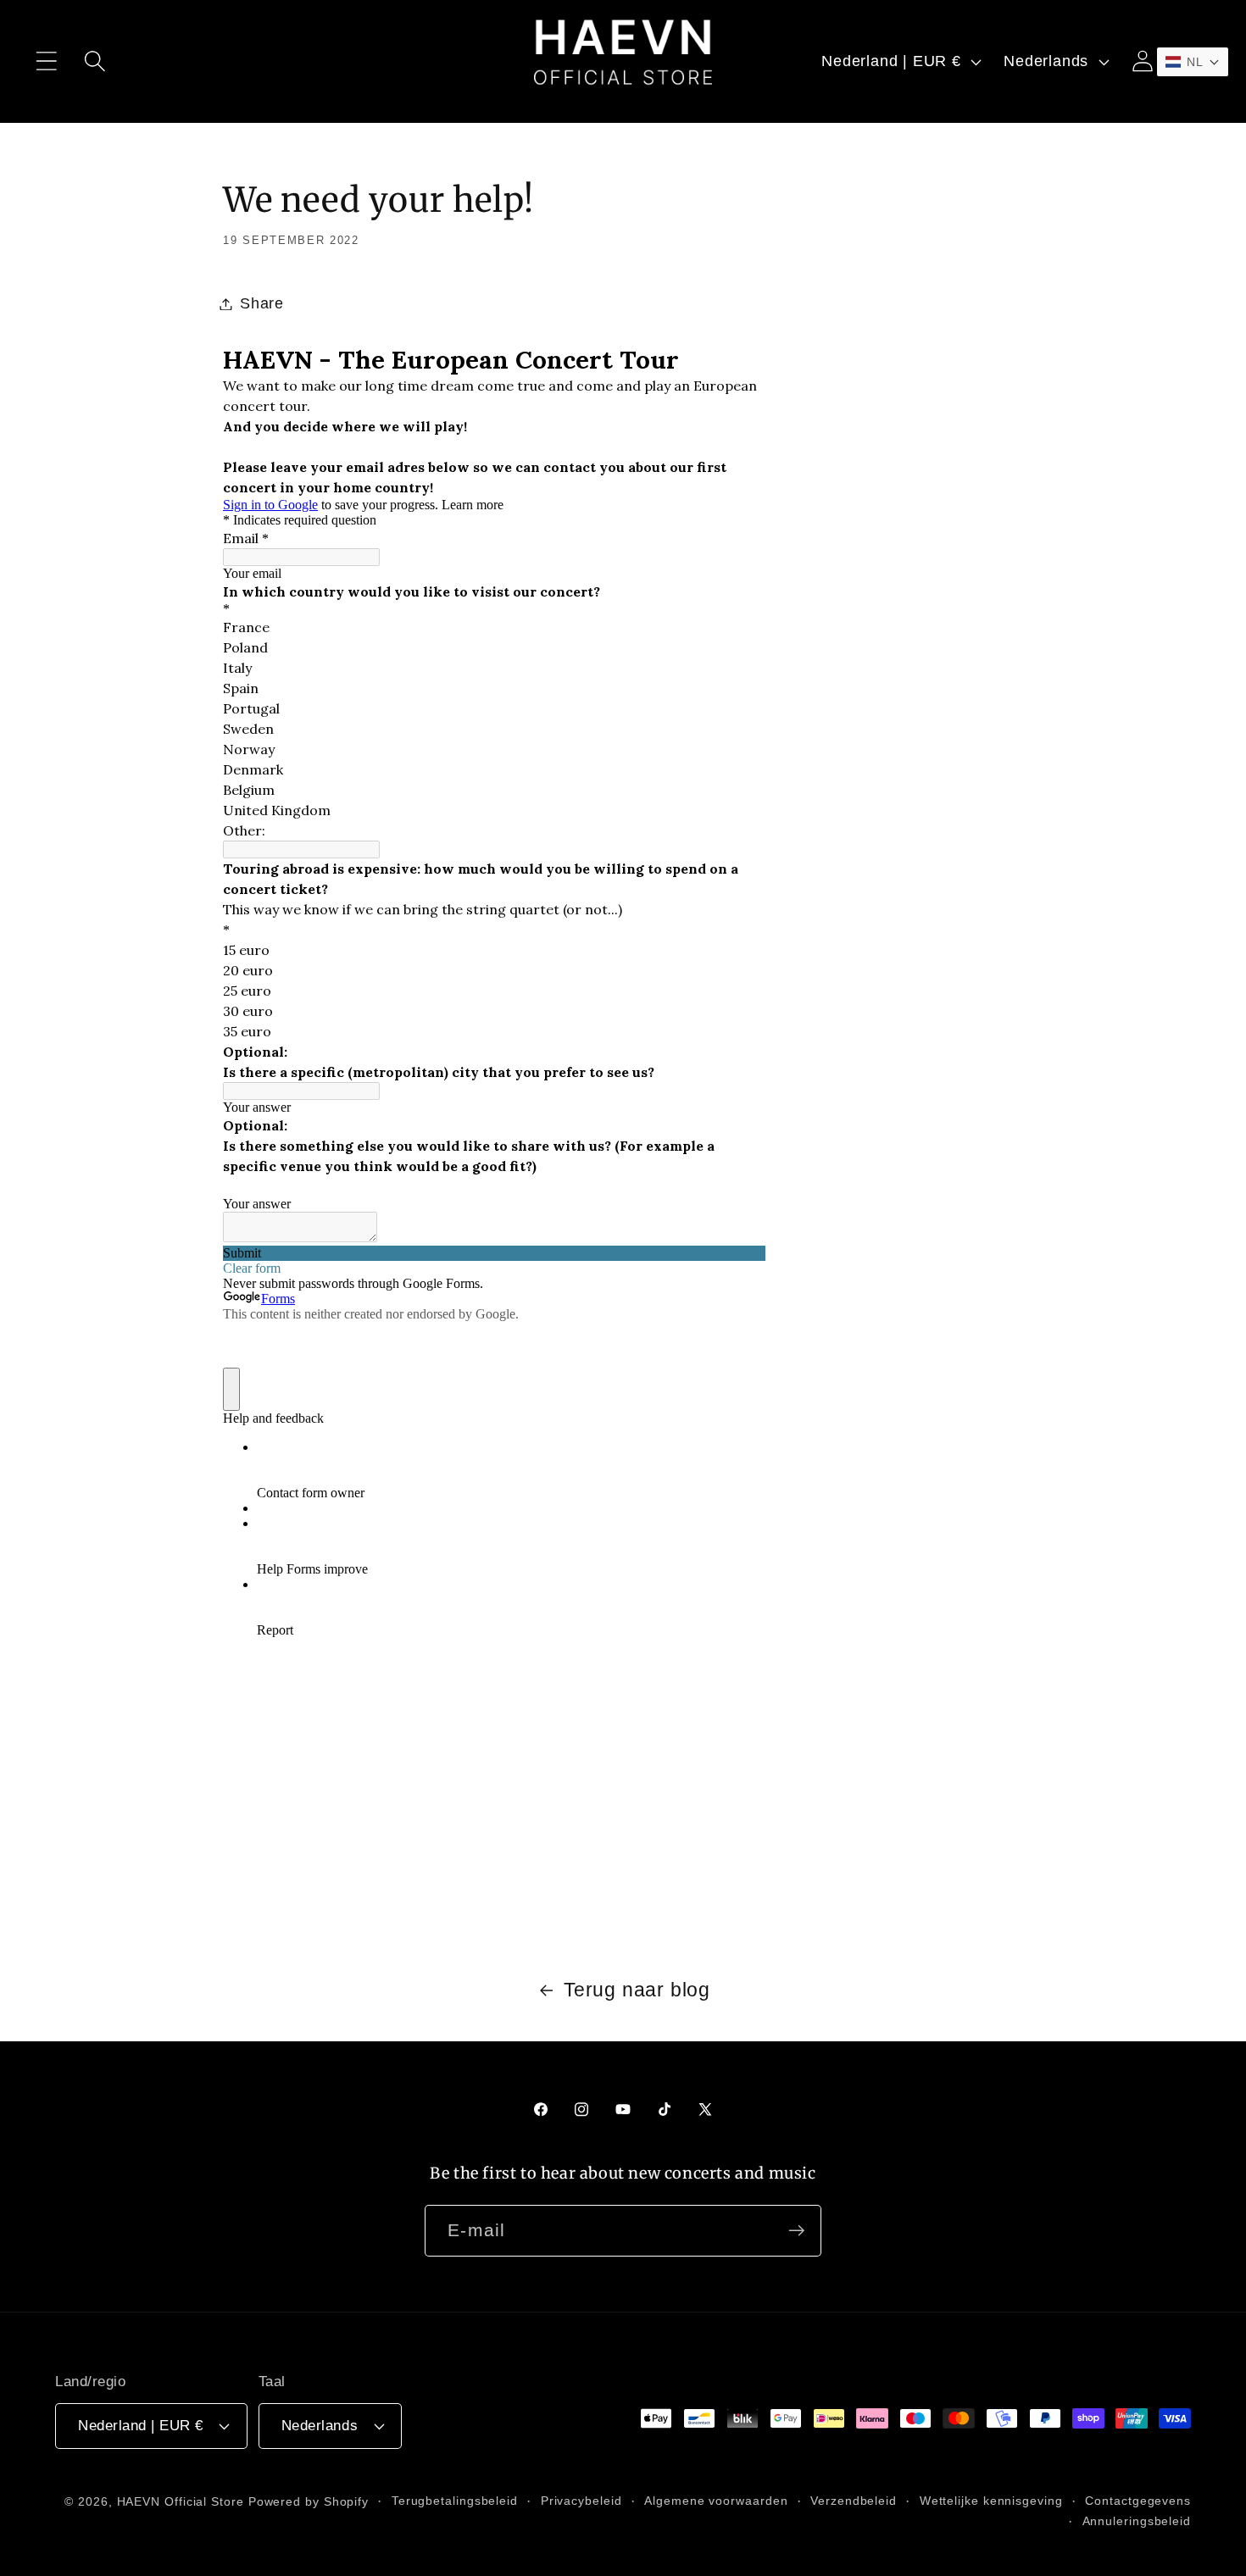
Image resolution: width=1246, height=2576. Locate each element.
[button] (46, 61)
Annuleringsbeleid (1137, 2521)
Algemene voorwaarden (716, 2501)
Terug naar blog (637, 1990)
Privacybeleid (581, 2501)
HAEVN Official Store (181, 2501)
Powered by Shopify (309, 2501)
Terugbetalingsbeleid (455, 2501)
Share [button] (262, 303)
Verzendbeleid (854, 2501)
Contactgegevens (1138, 2501)
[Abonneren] (796, 2231)
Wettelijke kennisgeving (991, 2501)
